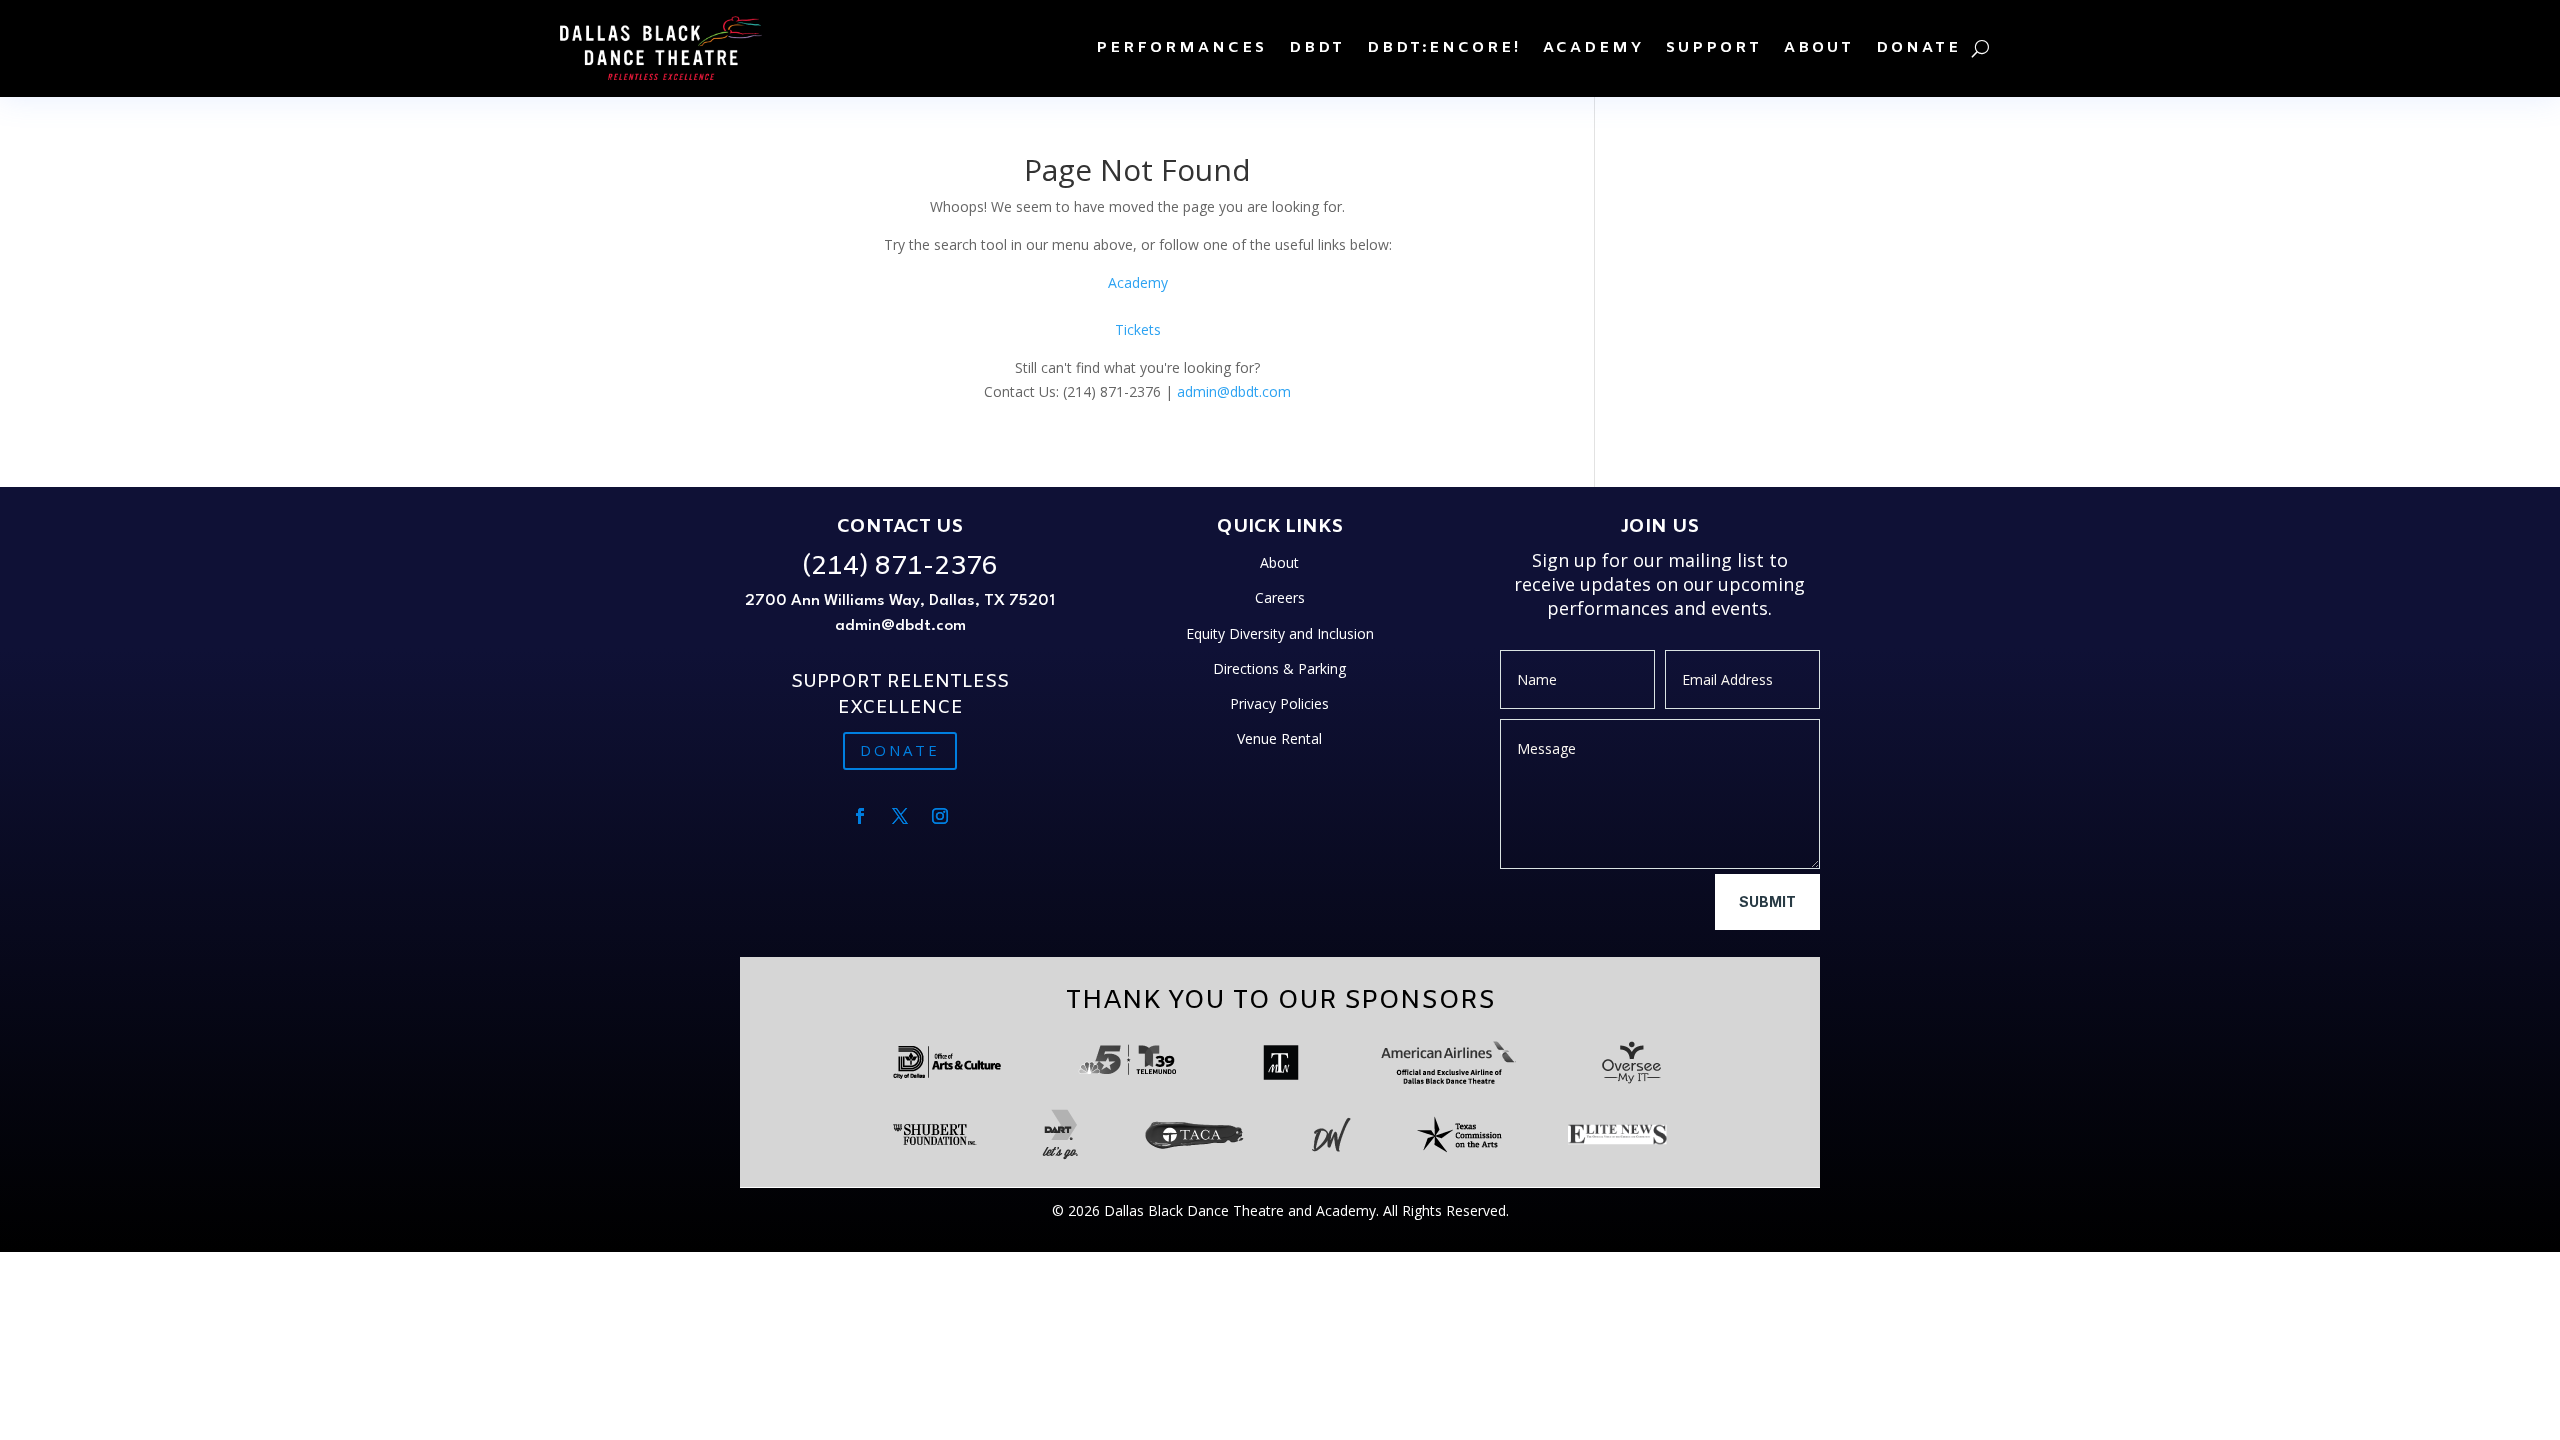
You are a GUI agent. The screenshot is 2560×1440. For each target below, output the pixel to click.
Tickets (1138, 329)
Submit (1767, 901)
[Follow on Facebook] (860, 816)
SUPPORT (1714, 48)
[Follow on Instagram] (940, 816)
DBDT (1317, 48)
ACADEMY (1593, 48)
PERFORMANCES (1181, 48)
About (1279, 562)
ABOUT (1819, 48)
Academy (1138, 282)
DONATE (1918, 48)
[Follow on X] (900, 816)
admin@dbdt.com (1234, 391)
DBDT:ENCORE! (1444, 48)
